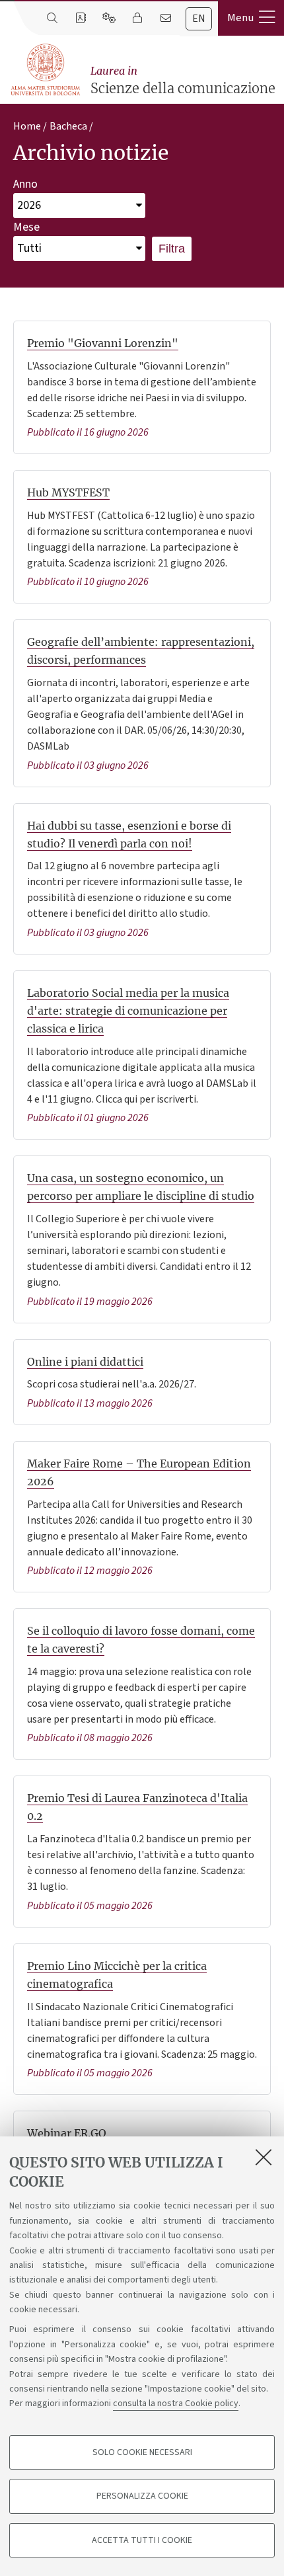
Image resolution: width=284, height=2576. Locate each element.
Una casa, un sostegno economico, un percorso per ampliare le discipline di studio (141, 1187)
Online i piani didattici (85, 1362)
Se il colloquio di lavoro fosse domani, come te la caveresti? (141, 1640)
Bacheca (68, 126)
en (199, 19)
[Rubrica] (80, 19)
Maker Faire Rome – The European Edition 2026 (139, 1472)
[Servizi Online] (109, 19)
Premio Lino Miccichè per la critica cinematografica (117, 1975)
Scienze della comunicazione (183, 80)
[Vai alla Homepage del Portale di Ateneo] (46, 70)
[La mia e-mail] (165, 19)
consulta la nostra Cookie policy (176, 2403)
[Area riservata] (137, 19)
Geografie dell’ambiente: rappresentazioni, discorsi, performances (141, 651)
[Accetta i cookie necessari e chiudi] (264, 2157)
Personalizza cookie (142, 2496)
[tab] (199, 19)
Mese (26, 227)
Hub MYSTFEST (68, 492)
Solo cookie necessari (142, 2452)
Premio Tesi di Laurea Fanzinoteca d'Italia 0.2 (137, 1807)
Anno (25, 184)
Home (27, 126)
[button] (251, 18)
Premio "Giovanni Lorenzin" (103, 343)
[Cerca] (52, 19)
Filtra (172, 249)
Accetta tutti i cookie (142, 2540)
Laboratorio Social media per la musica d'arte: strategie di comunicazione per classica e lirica (128, 1011)
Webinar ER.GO (67, 2133)
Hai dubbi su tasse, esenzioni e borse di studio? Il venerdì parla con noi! (129, 835)
